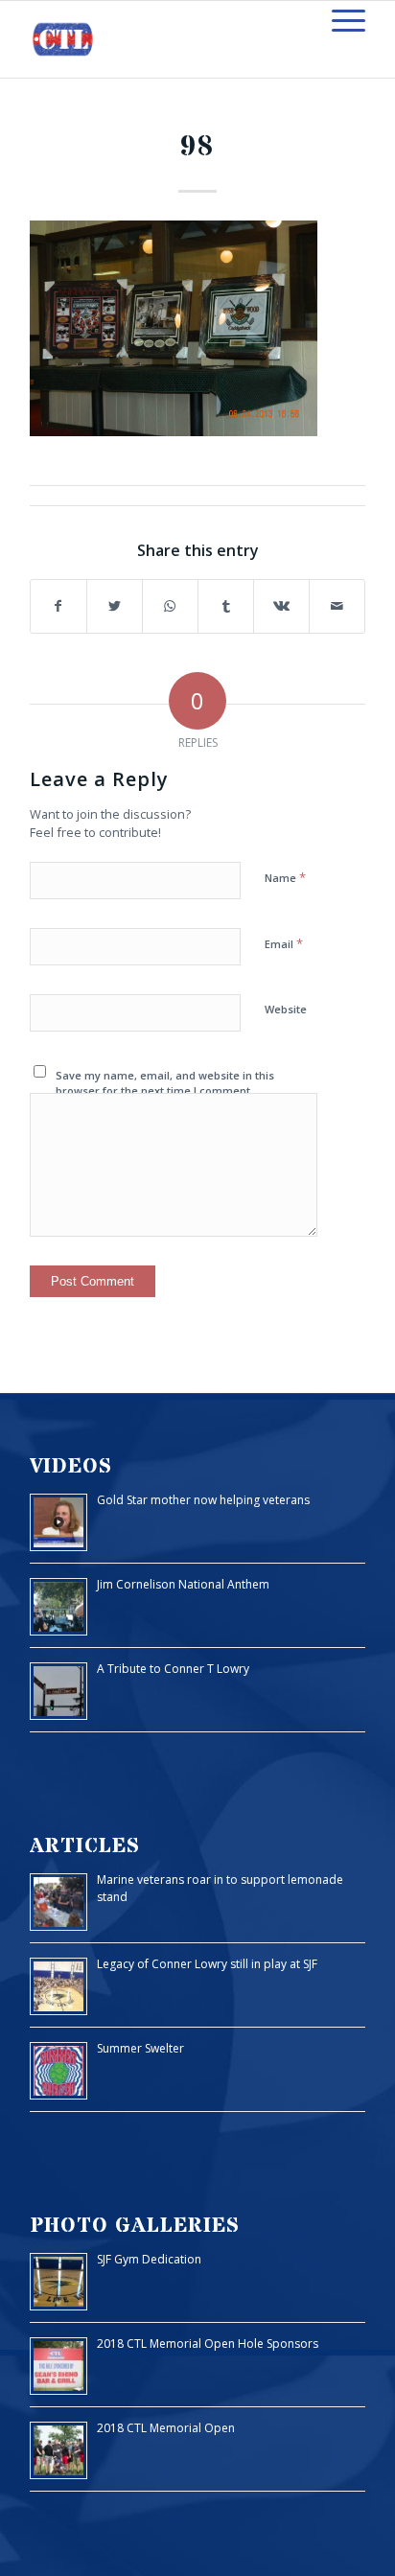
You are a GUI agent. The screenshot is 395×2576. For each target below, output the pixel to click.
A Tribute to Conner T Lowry (173, 1669)
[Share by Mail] (337, 606)
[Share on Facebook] (58, 606)
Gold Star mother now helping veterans (203, 1500)
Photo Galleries (135, 2226)
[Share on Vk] (281, 606)
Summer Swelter (140, 2048)
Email (284, 943)
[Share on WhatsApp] (170, 606)
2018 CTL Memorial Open (166, 2428)
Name (285, 877)
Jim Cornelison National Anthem (183, 1584)
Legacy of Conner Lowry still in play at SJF (207, 1964)
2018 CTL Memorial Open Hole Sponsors (208, 2344)
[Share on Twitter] (115, 606)
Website (286, 1009)
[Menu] (339, 20)
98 (197, 147)
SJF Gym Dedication (149, 2259)
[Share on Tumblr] (226, 606)
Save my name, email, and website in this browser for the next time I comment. (165, 1083)
